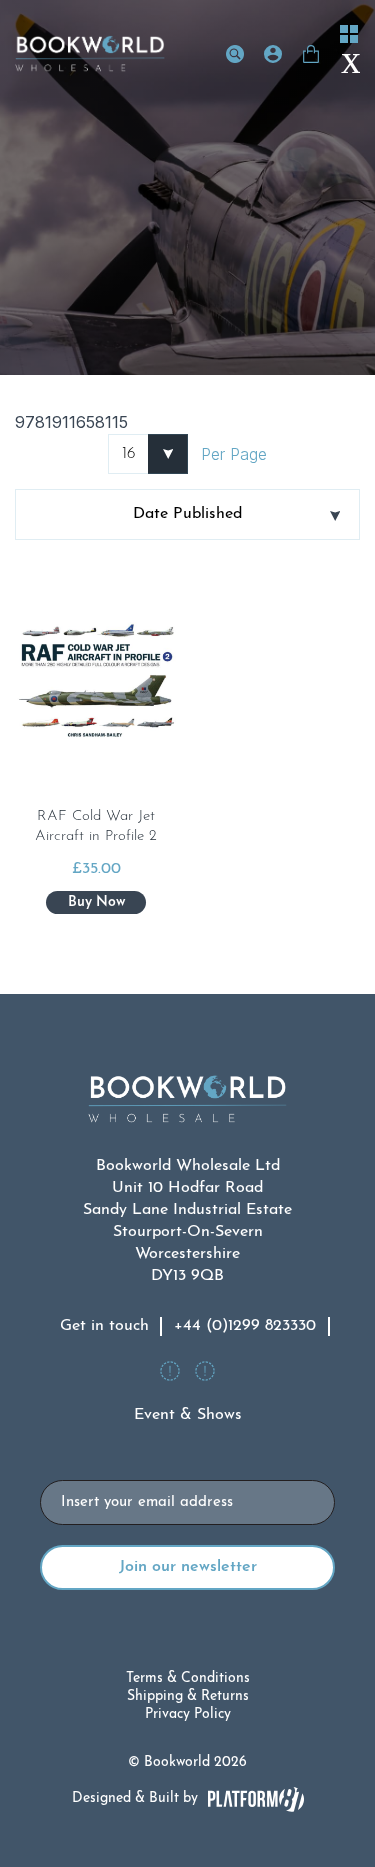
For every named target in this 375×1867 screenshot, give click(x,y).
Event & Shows (188, 1415)
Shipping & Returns (188, 1696)
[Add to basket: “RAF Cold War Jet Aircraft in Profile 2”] (96, 902)
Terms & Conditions (188, 1678)
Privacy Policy (188, 1714)
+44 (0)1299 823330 (245, 1326)
